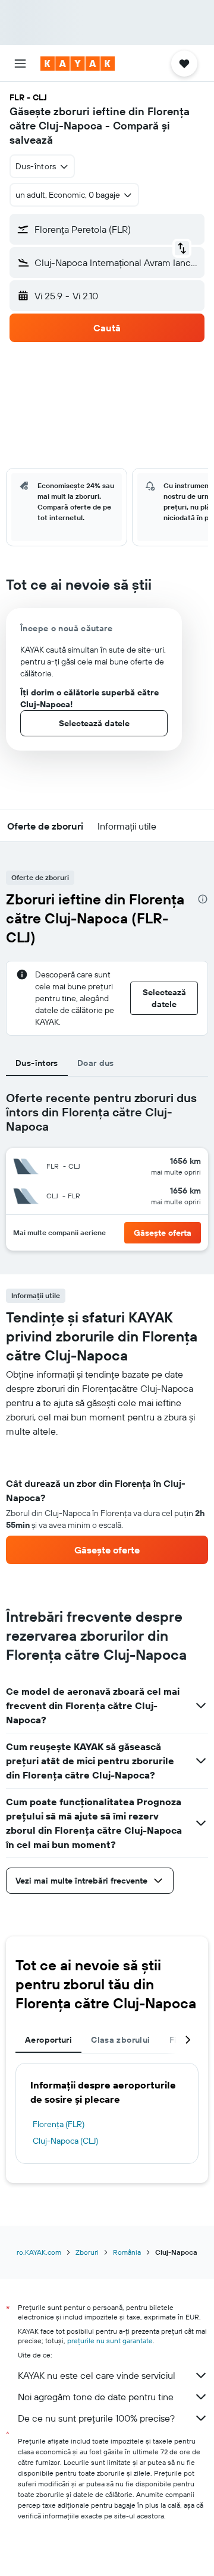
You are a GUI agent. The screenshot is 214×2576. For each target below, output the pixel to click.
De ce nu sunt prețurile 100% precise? (96, 2418)
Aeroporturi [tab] (48, 2040)
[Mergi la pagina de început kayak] (78, 64)
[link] (107, 1550)
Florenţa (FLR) (59, 2124)
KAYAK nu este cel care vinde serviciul (97, 2375)
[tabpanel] (107, 1501)
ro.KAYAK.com (39, 2252)
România (127, 2252)
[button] (20, 64)
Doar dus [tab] (96, 1063)
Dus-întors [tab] (37, 1063)
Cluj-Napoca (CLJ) (65, 2141)
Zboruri (87, 2252)
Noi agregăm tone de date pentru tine (96, 2397)
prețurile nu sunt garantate (110, 2341)
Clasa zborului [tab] (120, 2040)
